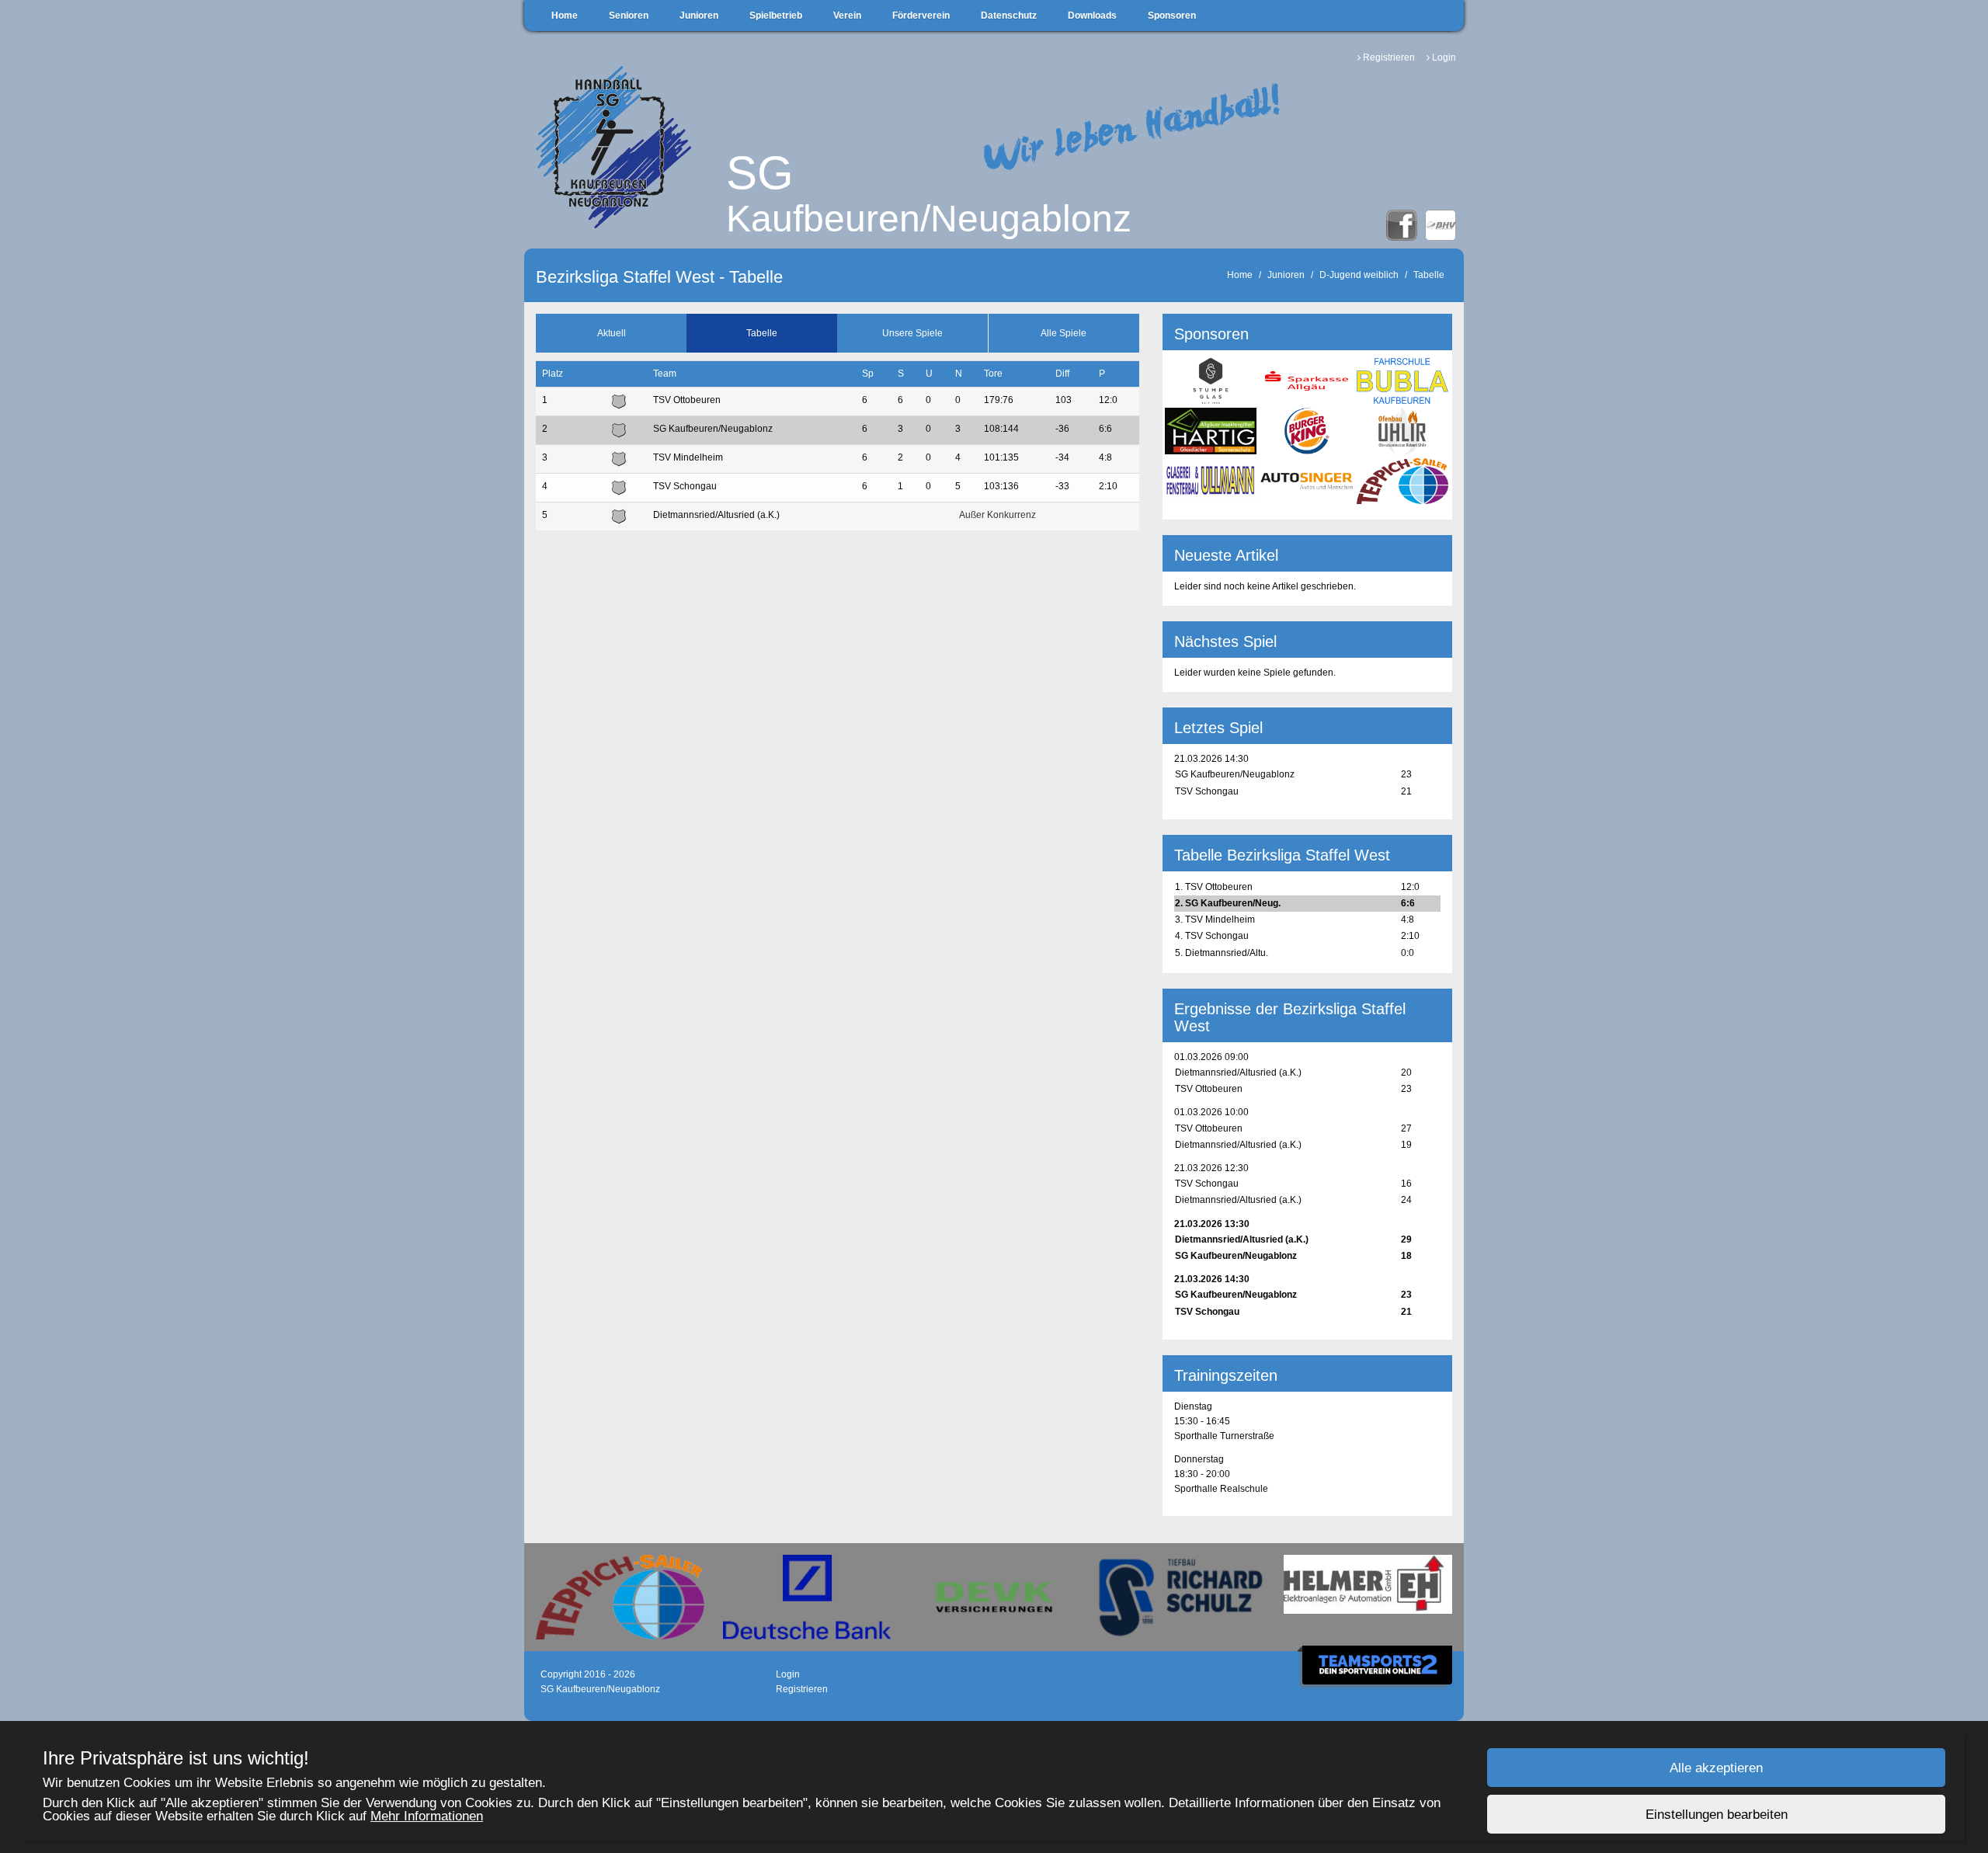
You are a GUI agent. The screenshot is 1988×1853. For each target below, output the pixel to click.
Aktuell (612, 333)
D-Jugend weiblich (1359, 275)
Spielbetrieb (776, 16)
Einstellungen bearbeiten (1717, 1815)
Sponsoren (1172, 16)
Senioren (629, 16)
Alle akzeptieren (1716, 1768)
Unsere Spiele (912, 333)
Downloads (1092, 16)
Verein (847, 16)
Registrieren (1389, 57)
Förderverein (921, 16)
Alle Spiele (1064, 333)
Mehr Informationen (427, 1816)
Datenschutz (1009, 16)
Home (565, 16)
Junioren (699, 16)
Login (1444, 57)
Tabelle (1429, 275)
